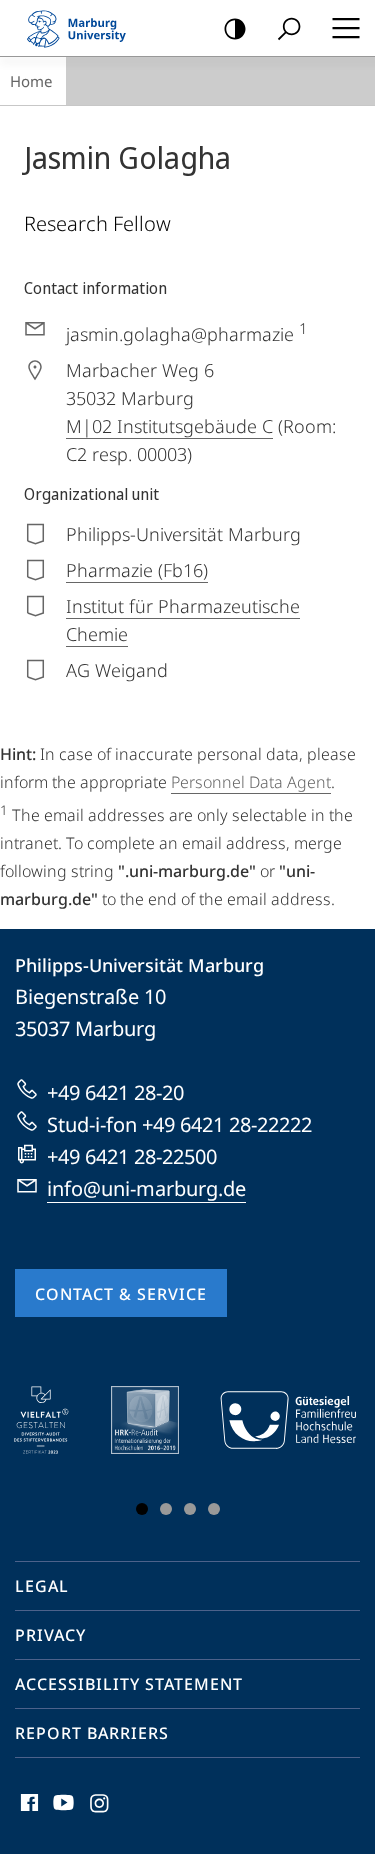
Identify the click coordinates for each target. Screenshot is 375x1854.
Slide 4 (214, 1509)
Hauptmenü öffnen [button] (345, 28)
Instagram (100, 1814)
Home (31, 81)
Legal (42, 1586)
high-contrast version (235, 28)
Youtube (61, 1814)
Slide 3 (190, 1509)
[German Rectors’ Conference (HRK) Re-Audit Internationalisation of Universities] (159, 1420)
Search (289, 28)
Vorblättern (328, 1455)
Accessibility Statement (129, 1684)
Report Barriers (92, 1733)
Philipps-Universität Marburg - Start (85, 28)
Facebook (27, 1814)
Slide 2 (166, 1509)
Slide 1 (142, 1509)
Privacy (50, 1635)
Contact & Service (121, 1294)
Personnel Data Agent (251, 782)
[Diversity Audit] (55, 1420)
